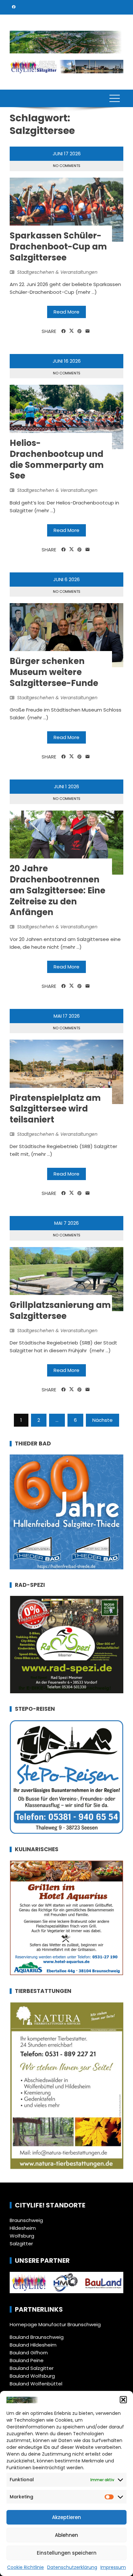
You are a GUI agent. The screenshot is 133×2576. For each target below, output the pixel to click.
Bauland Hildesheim (33, 2345)
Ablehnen (66, 2535)
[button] (123, 2400)
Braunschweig (26, 2220)
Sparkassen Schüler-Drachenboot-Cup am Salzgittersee (58, 247)
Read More (66, 312)
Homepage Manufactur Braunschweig (55, 2324)
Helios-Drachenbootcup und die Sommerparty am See (57, 459)
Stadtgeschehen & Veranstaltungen (57, 272)
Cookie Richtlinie (26, 2567)
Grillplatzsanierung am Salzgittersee (60, 1310)
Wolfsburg (22, 2236)
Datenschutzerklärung (72, 2567)
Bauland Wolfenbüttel (36, 2384)
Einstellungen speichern (67, 2553)
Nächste (102, 1420)
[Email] (88, 331)
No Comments (67, 166)
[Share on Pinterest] (80, 331)
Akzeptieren (66, 2517)
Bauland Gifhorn (29, 2353)
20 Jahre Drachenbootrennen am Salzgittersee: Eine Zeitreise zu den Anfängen (57, 890)
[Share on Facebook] (63, 331)
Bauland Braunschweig (37, 2337)
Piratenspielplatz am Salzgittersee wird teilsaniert (55, 1109)
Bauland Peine (27, 2360)
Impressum (113, 2567)
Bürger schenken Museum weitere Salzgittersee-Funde (54, 672)
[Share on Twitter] (72, 331)
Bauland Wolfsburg (32, 2376)
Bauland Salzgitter (32, 2368)
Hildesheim (23, 2228)
